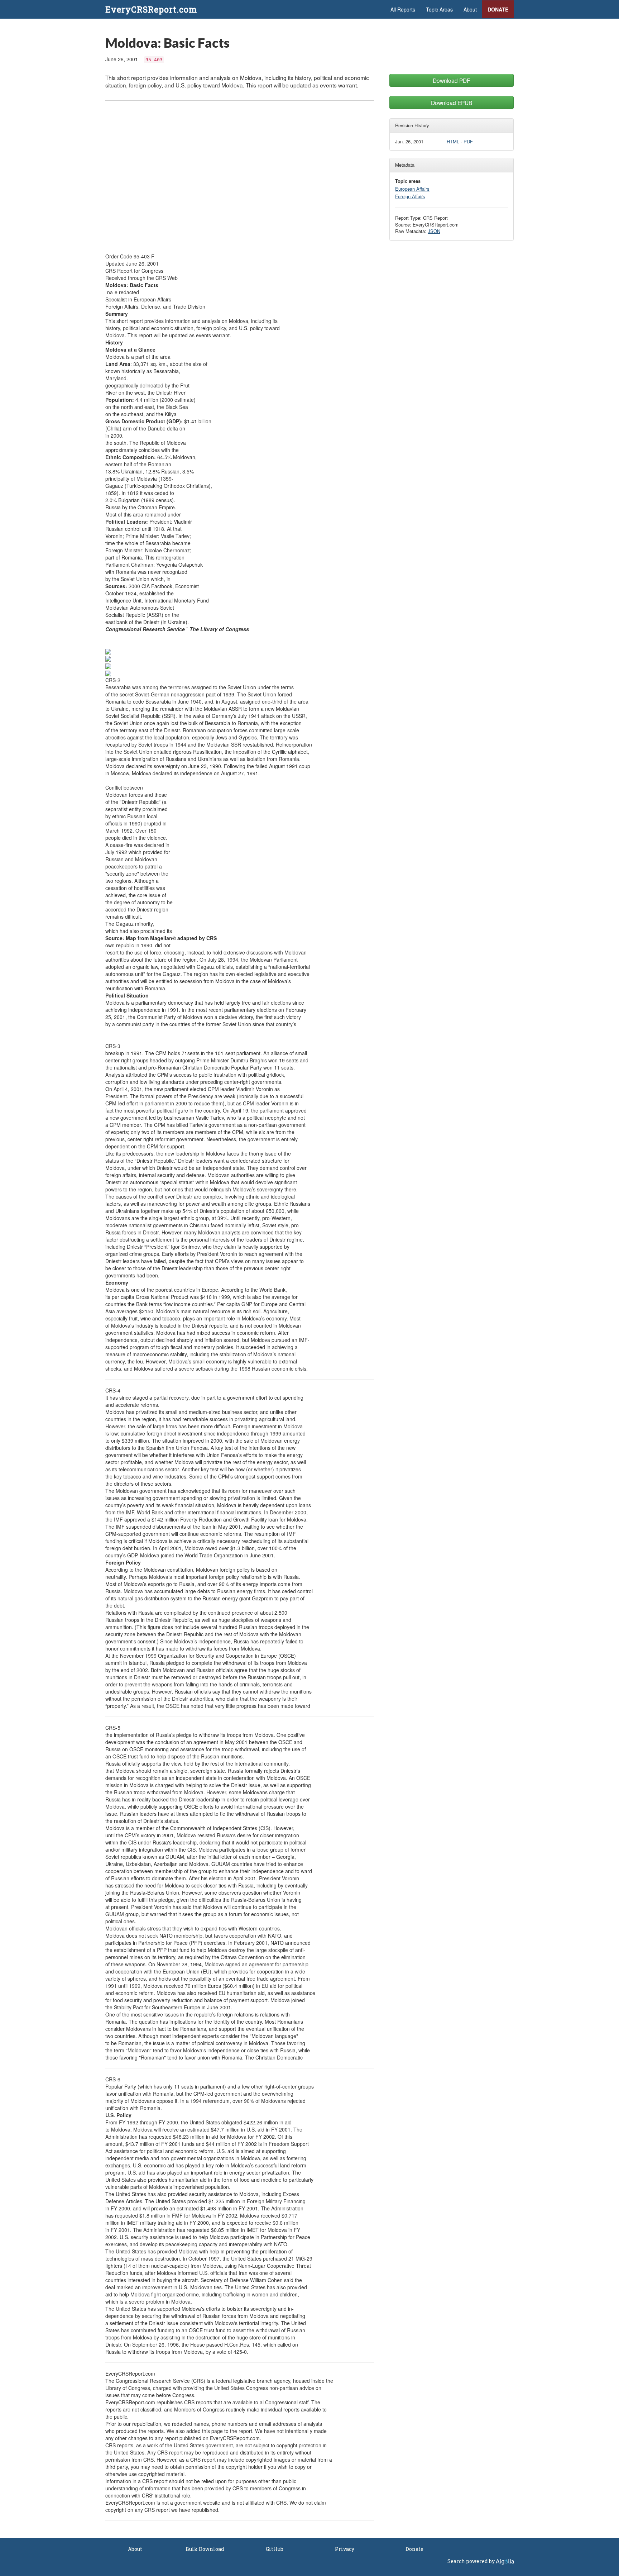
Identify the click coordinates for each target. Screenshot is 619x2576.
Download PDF (452, 80)
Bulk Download (205, 2549)
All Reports (403, 9)
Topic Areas (439, 9)
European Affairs (412, 189)
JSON (434, 231)
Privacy (345, 2549)
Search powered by (472, 2561)
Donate (498, 9)
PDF (468, 141)
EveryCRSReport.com (151, 9)
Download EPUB (452, 103)
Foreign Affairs (410, 196)
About (470, 9)
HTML (453, 141)
